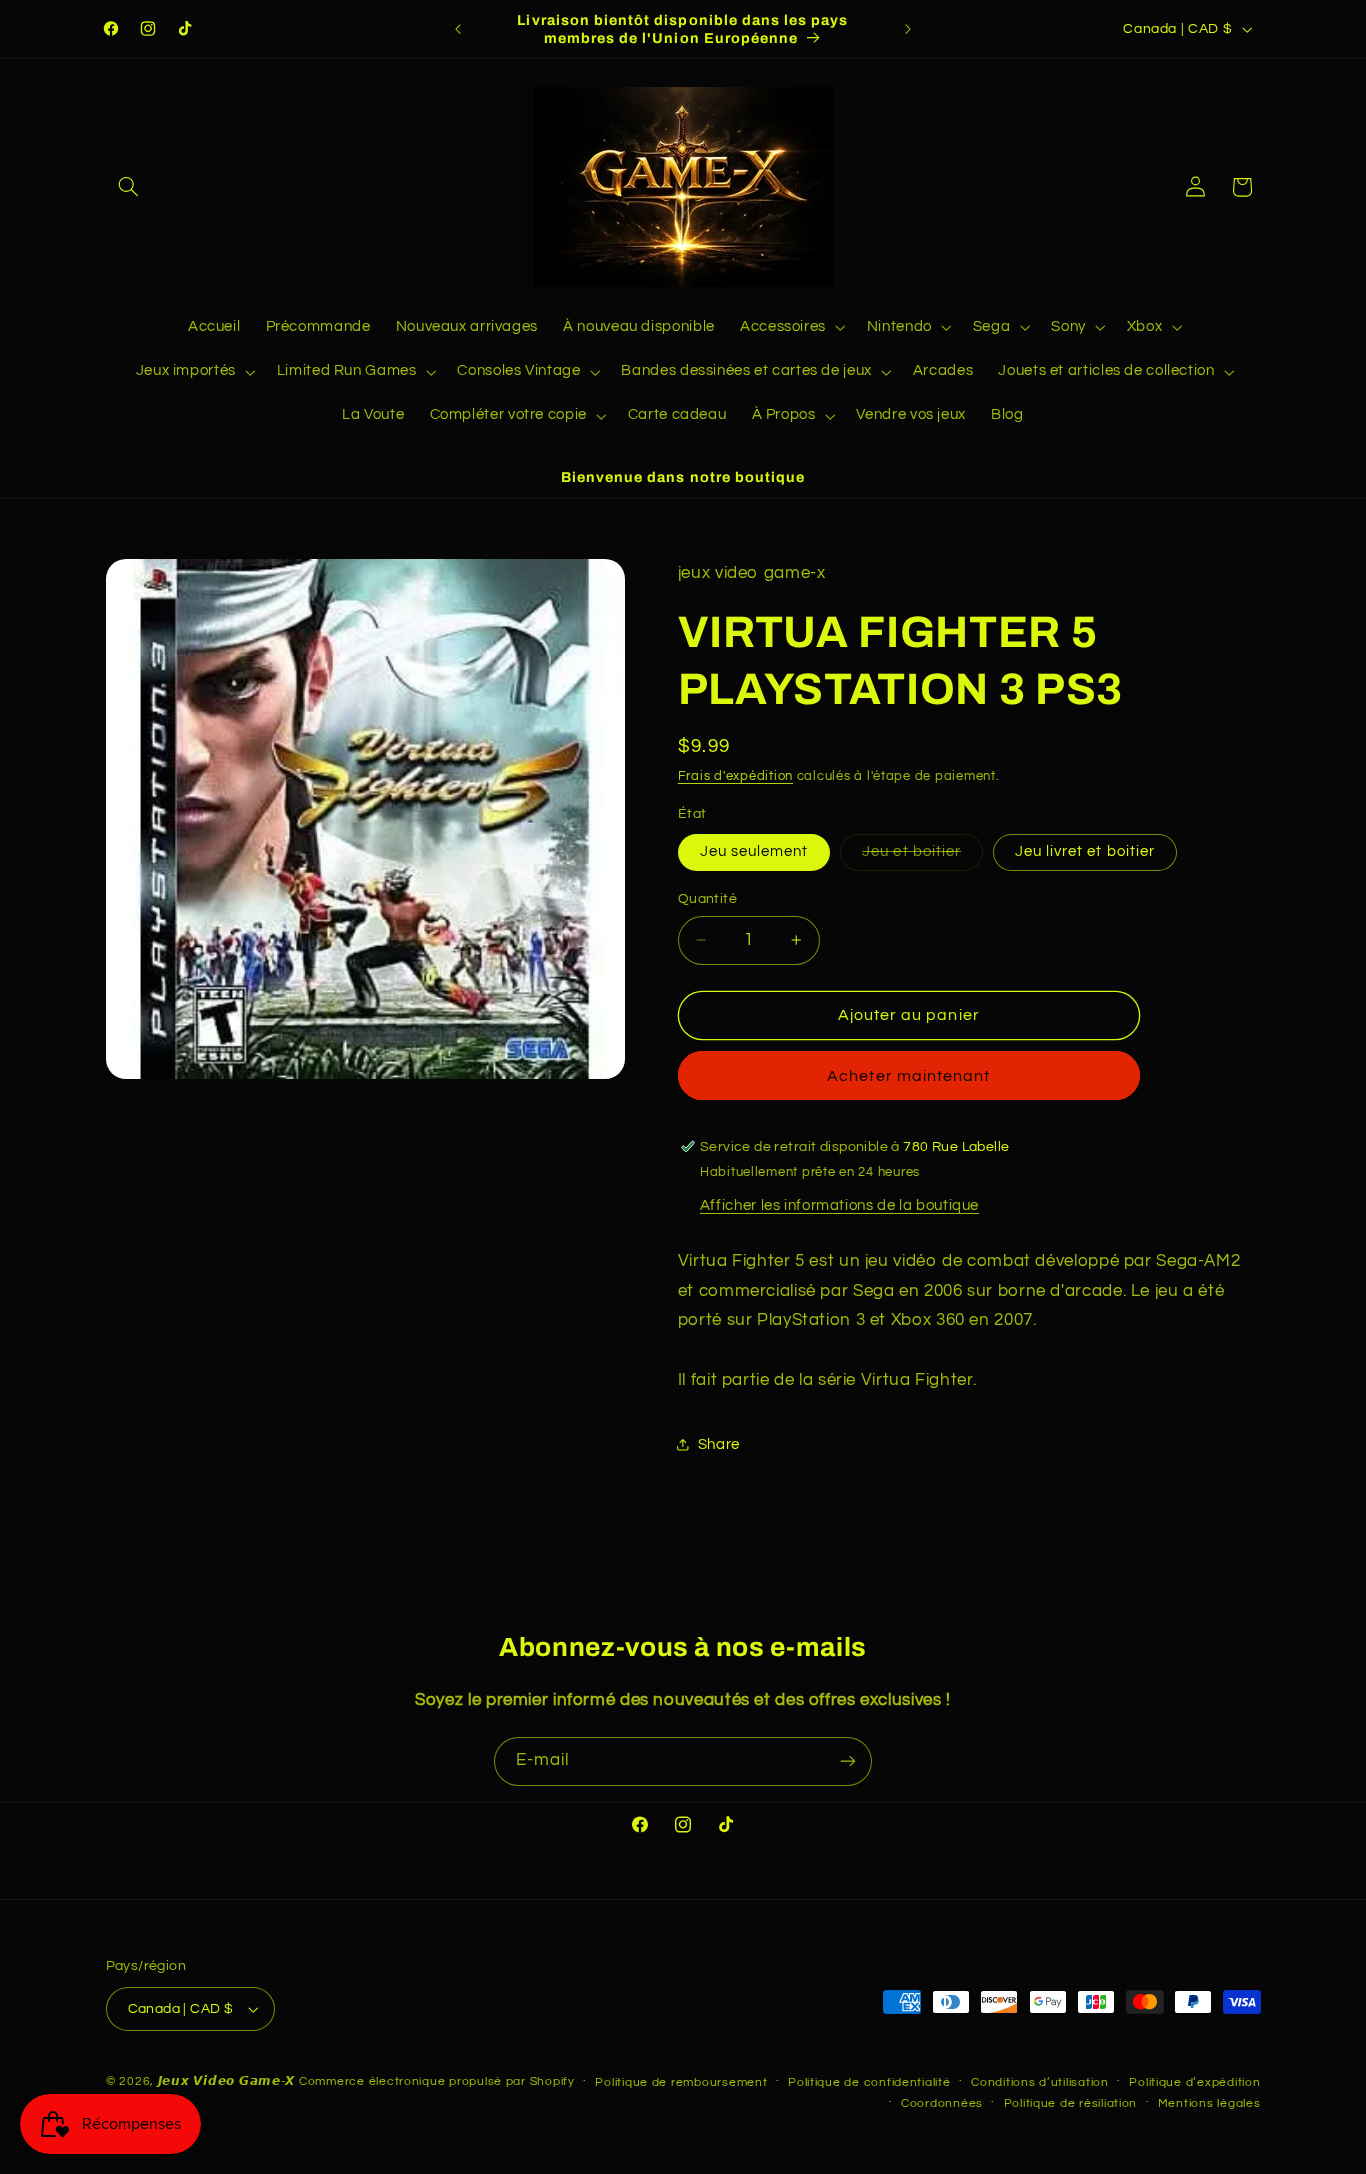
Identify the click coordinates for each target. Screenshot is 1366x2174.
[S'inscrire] (848, 1761)
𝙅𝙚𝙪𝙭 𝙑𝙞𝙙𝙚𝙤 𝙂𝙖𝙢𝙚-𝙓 (227, 2081)
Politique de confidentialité (869, 2082)
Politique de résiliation (1071, 2103)
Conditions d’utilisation (1040, 2082)
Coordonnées (942, 2103)
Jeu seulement (754, 851)
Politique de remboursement (681, 2082)
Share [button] (719, 1444)
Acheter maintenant (908, 1076)
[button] (129, 187)
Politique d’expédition (1194, 2082)
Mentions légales (1209, 2103)
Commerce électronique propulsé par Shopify (437, 2081)
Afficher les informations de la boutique (839, 1205)
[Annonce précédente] (458, 29)
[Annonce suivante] (908, 29)
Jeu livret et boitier (1085, 851)
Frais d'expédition (735, 776)
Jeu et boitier (922, 857)
